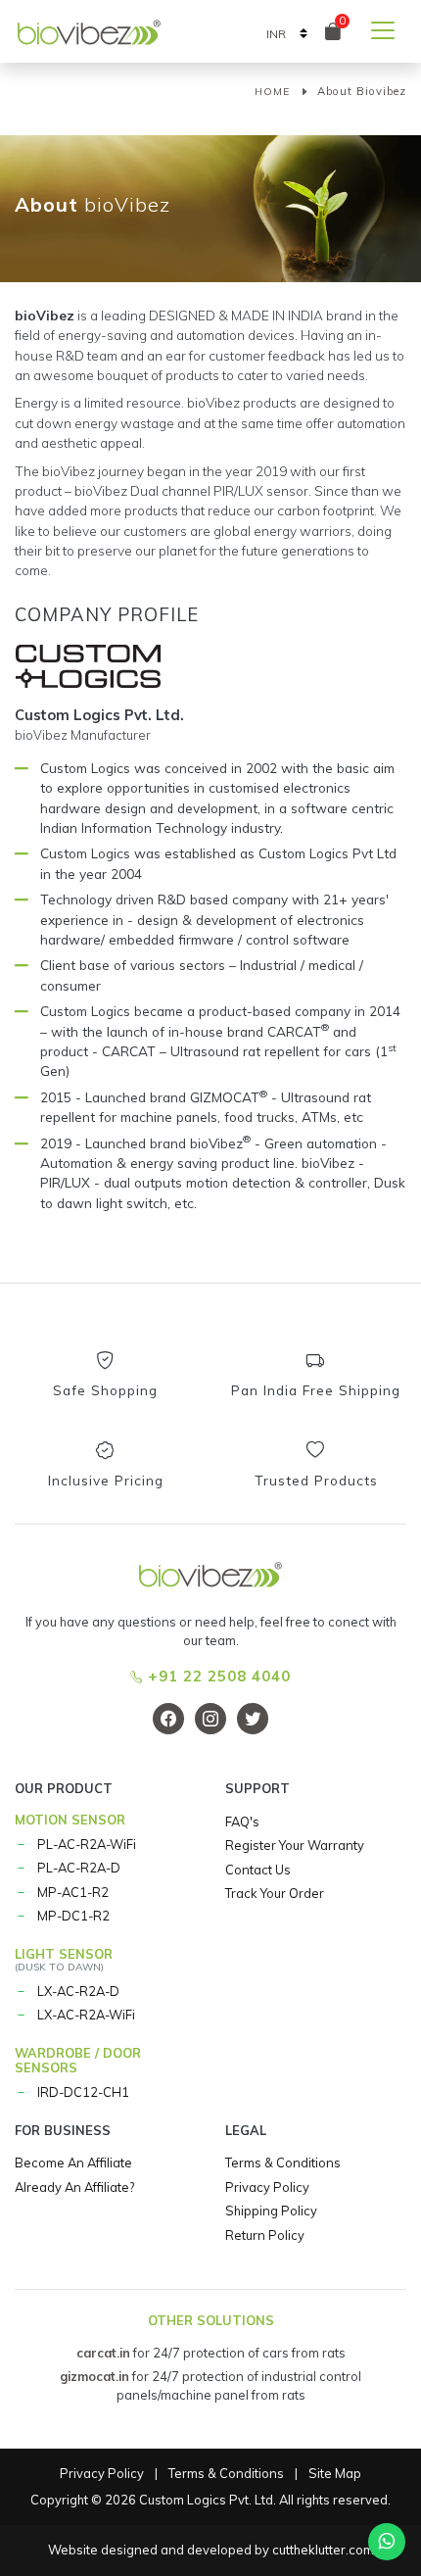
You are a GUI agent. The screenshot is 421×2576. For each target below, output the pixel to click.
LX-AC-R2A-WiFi (86, 2015)
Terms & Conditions (283, 2163)
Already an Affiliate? (74, 2187)
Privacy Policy (267, 2187)
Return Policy (265, 2235)
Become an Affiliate (73, 2163)
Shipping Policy (271, 2211)
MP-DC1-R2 (73, 1916)
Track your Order (275, 1893)
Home (272, 92)
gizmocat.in (94, 2376)
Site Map (335, 2473)
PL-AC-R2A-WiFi (87, 1844)
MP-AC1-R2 (73, 1892)
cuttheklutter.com (323, 2550)
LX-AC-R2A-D (78, 1991)
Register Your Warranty (295, 1845)
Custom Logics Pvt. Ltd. (208, 2500)
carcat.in (103, 2353)
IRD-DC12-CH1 (83, 2092)
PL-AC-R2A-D (79, 1868)
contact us (258, 1870)
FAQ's (242, 1822)
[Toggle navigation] (383, 30)
